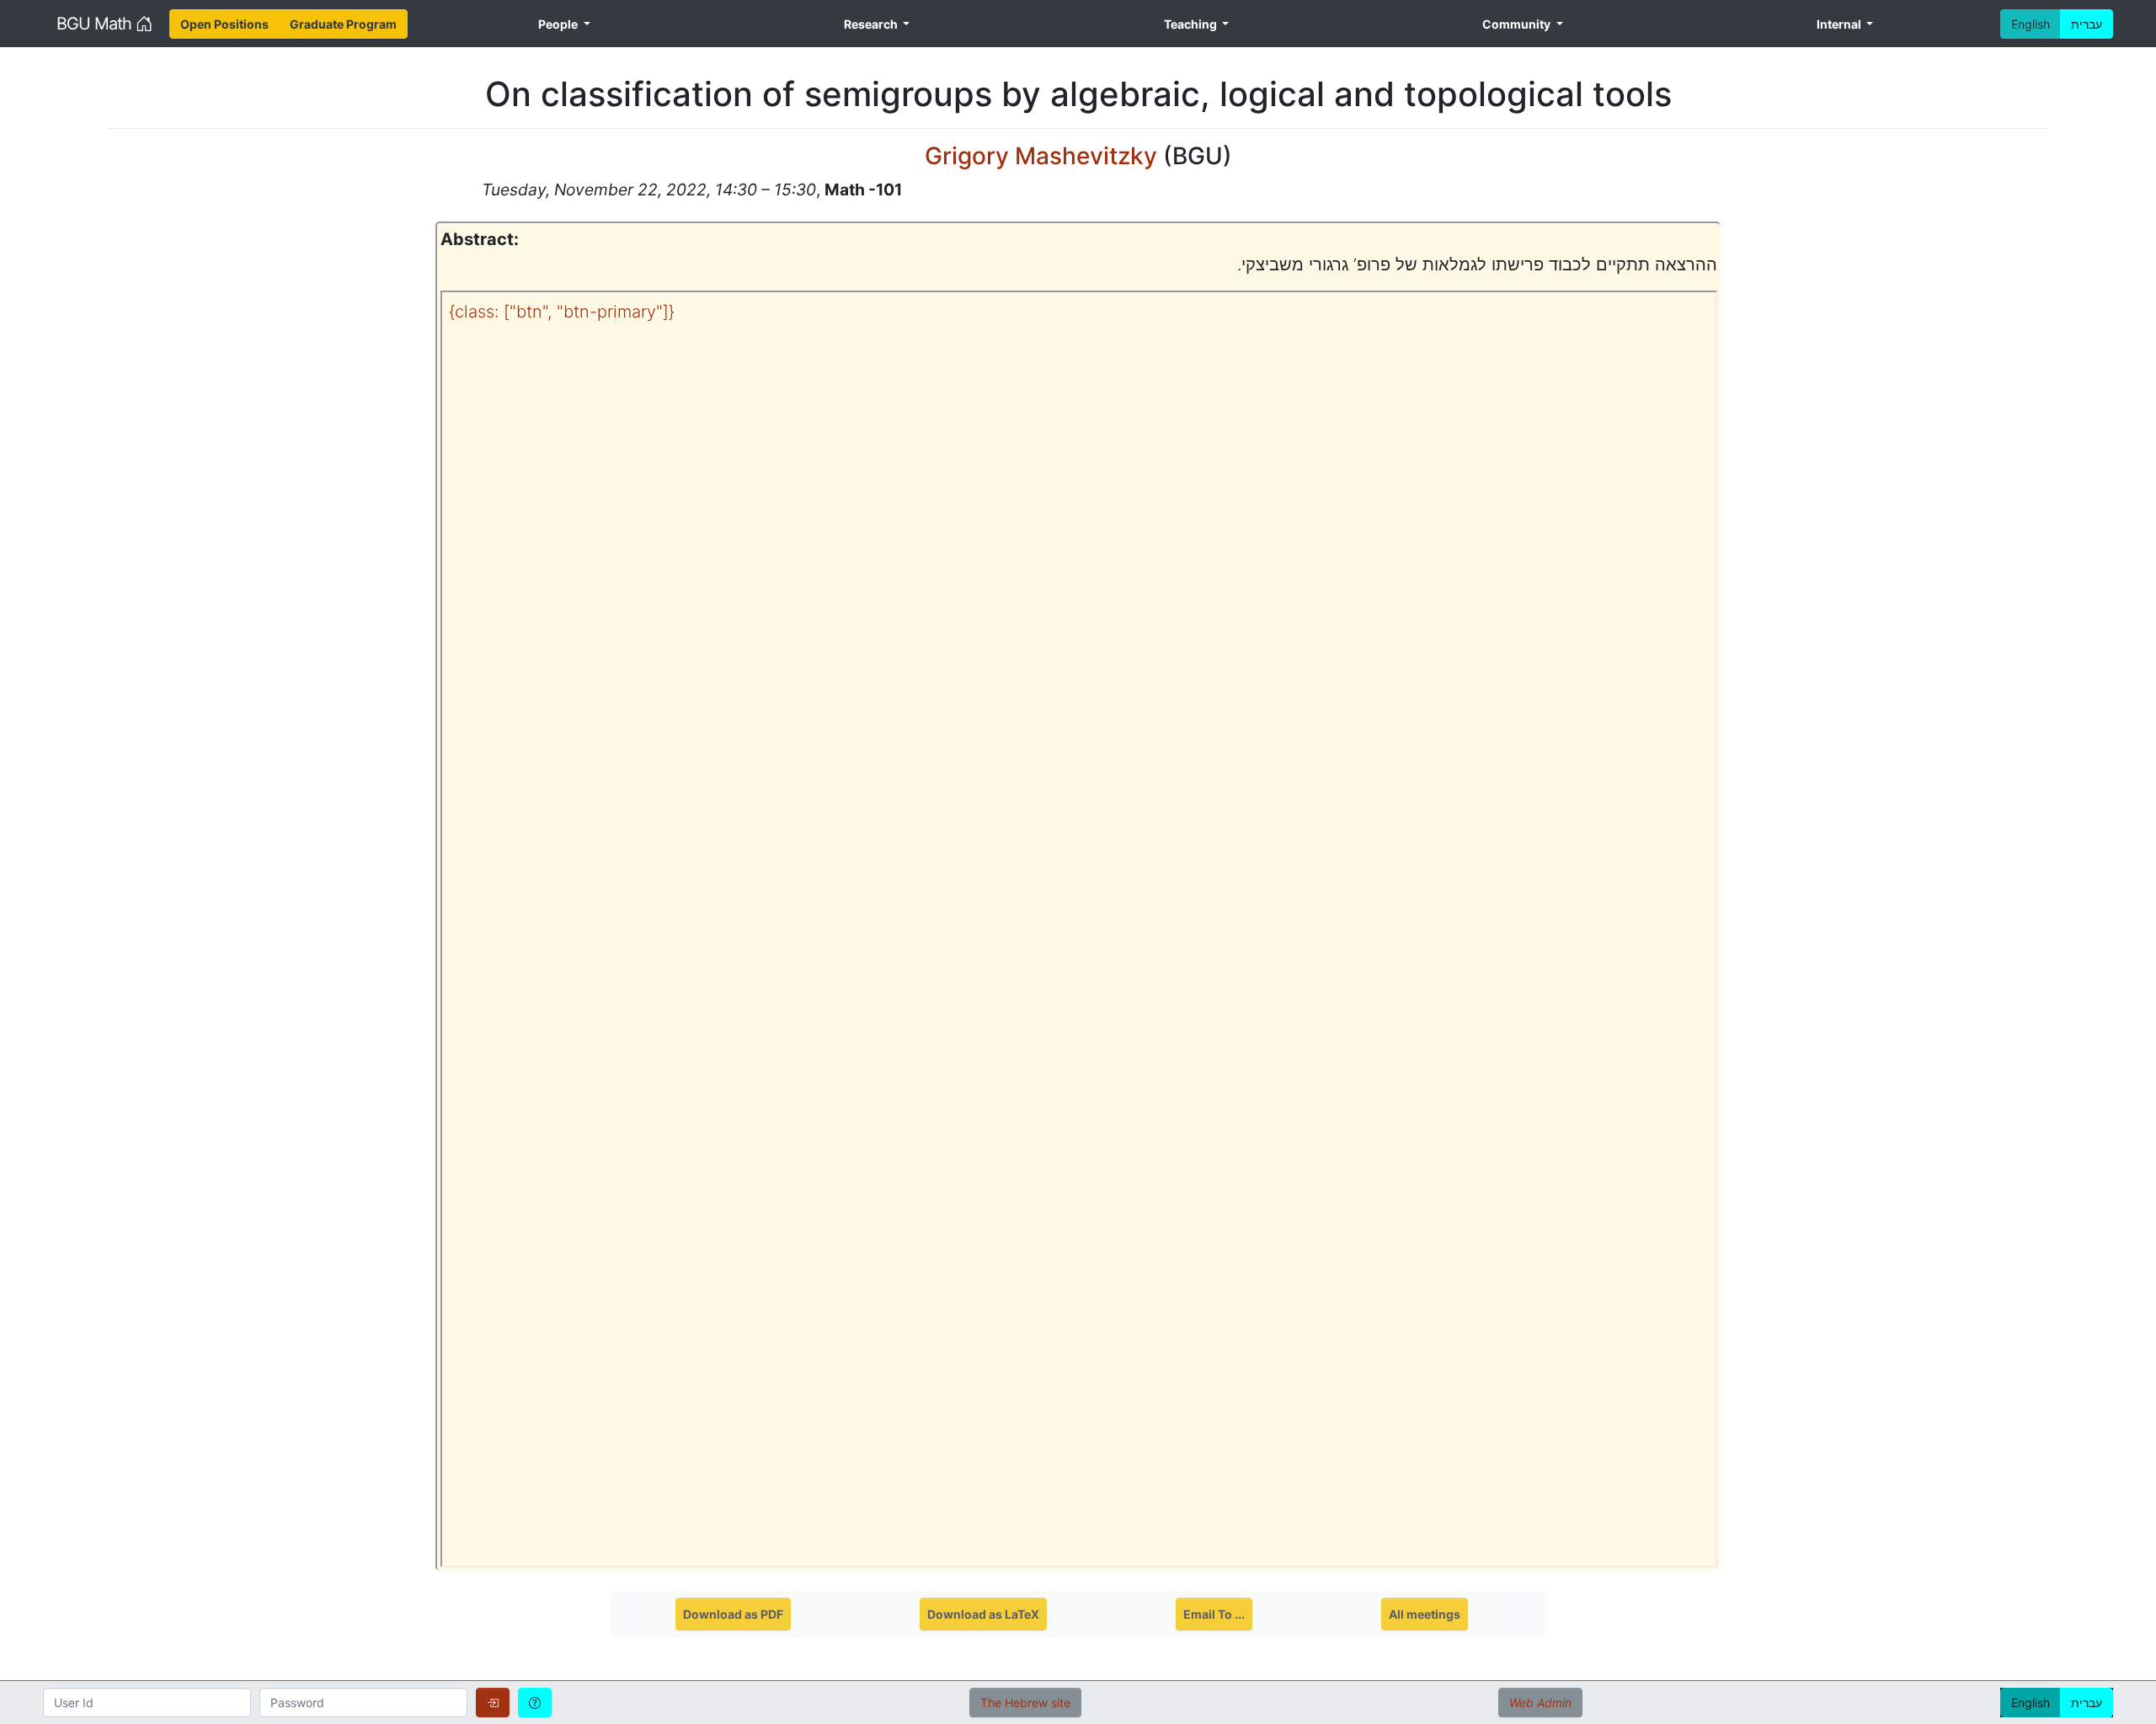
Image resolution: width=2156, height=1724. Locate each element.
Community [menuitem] (1518, 24)
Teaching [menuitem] (1192, 24)
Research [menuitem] (872, 24)
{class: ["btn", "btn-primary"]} (562, 312)
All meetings (1425, 1614)
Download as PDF (733, 1614)
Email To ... (1214, 1614)
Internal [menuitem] (1840, 24)
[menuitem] (224, 24)
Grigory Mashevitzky (1044, 156)
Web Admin (1540, 1703)
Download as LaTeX (983, 1614)
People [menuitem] (559, 24)
